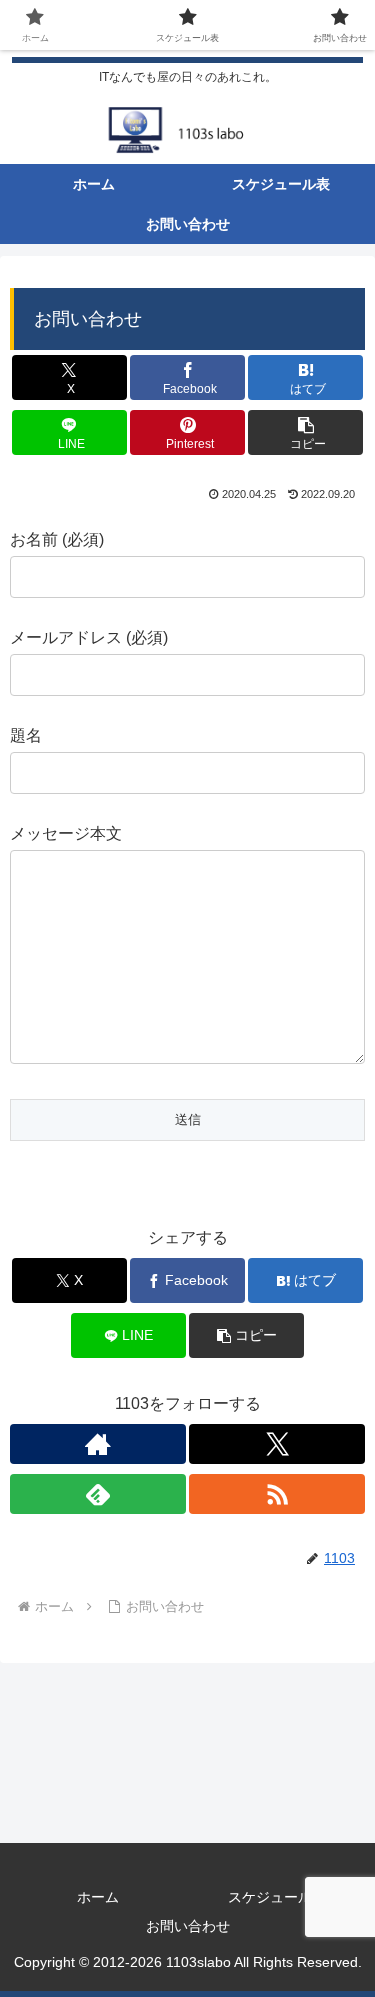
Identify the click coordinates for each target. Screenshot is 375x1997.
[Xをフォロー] (277, 1444)
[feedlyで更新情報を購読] (98, 1494)
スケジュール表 (277, 1897)
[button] (305, 432)
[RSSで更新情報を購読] (277, 1494)
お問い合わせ (188, 1926)
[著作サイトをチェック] (98, 1444)
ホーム (98, 1897)
